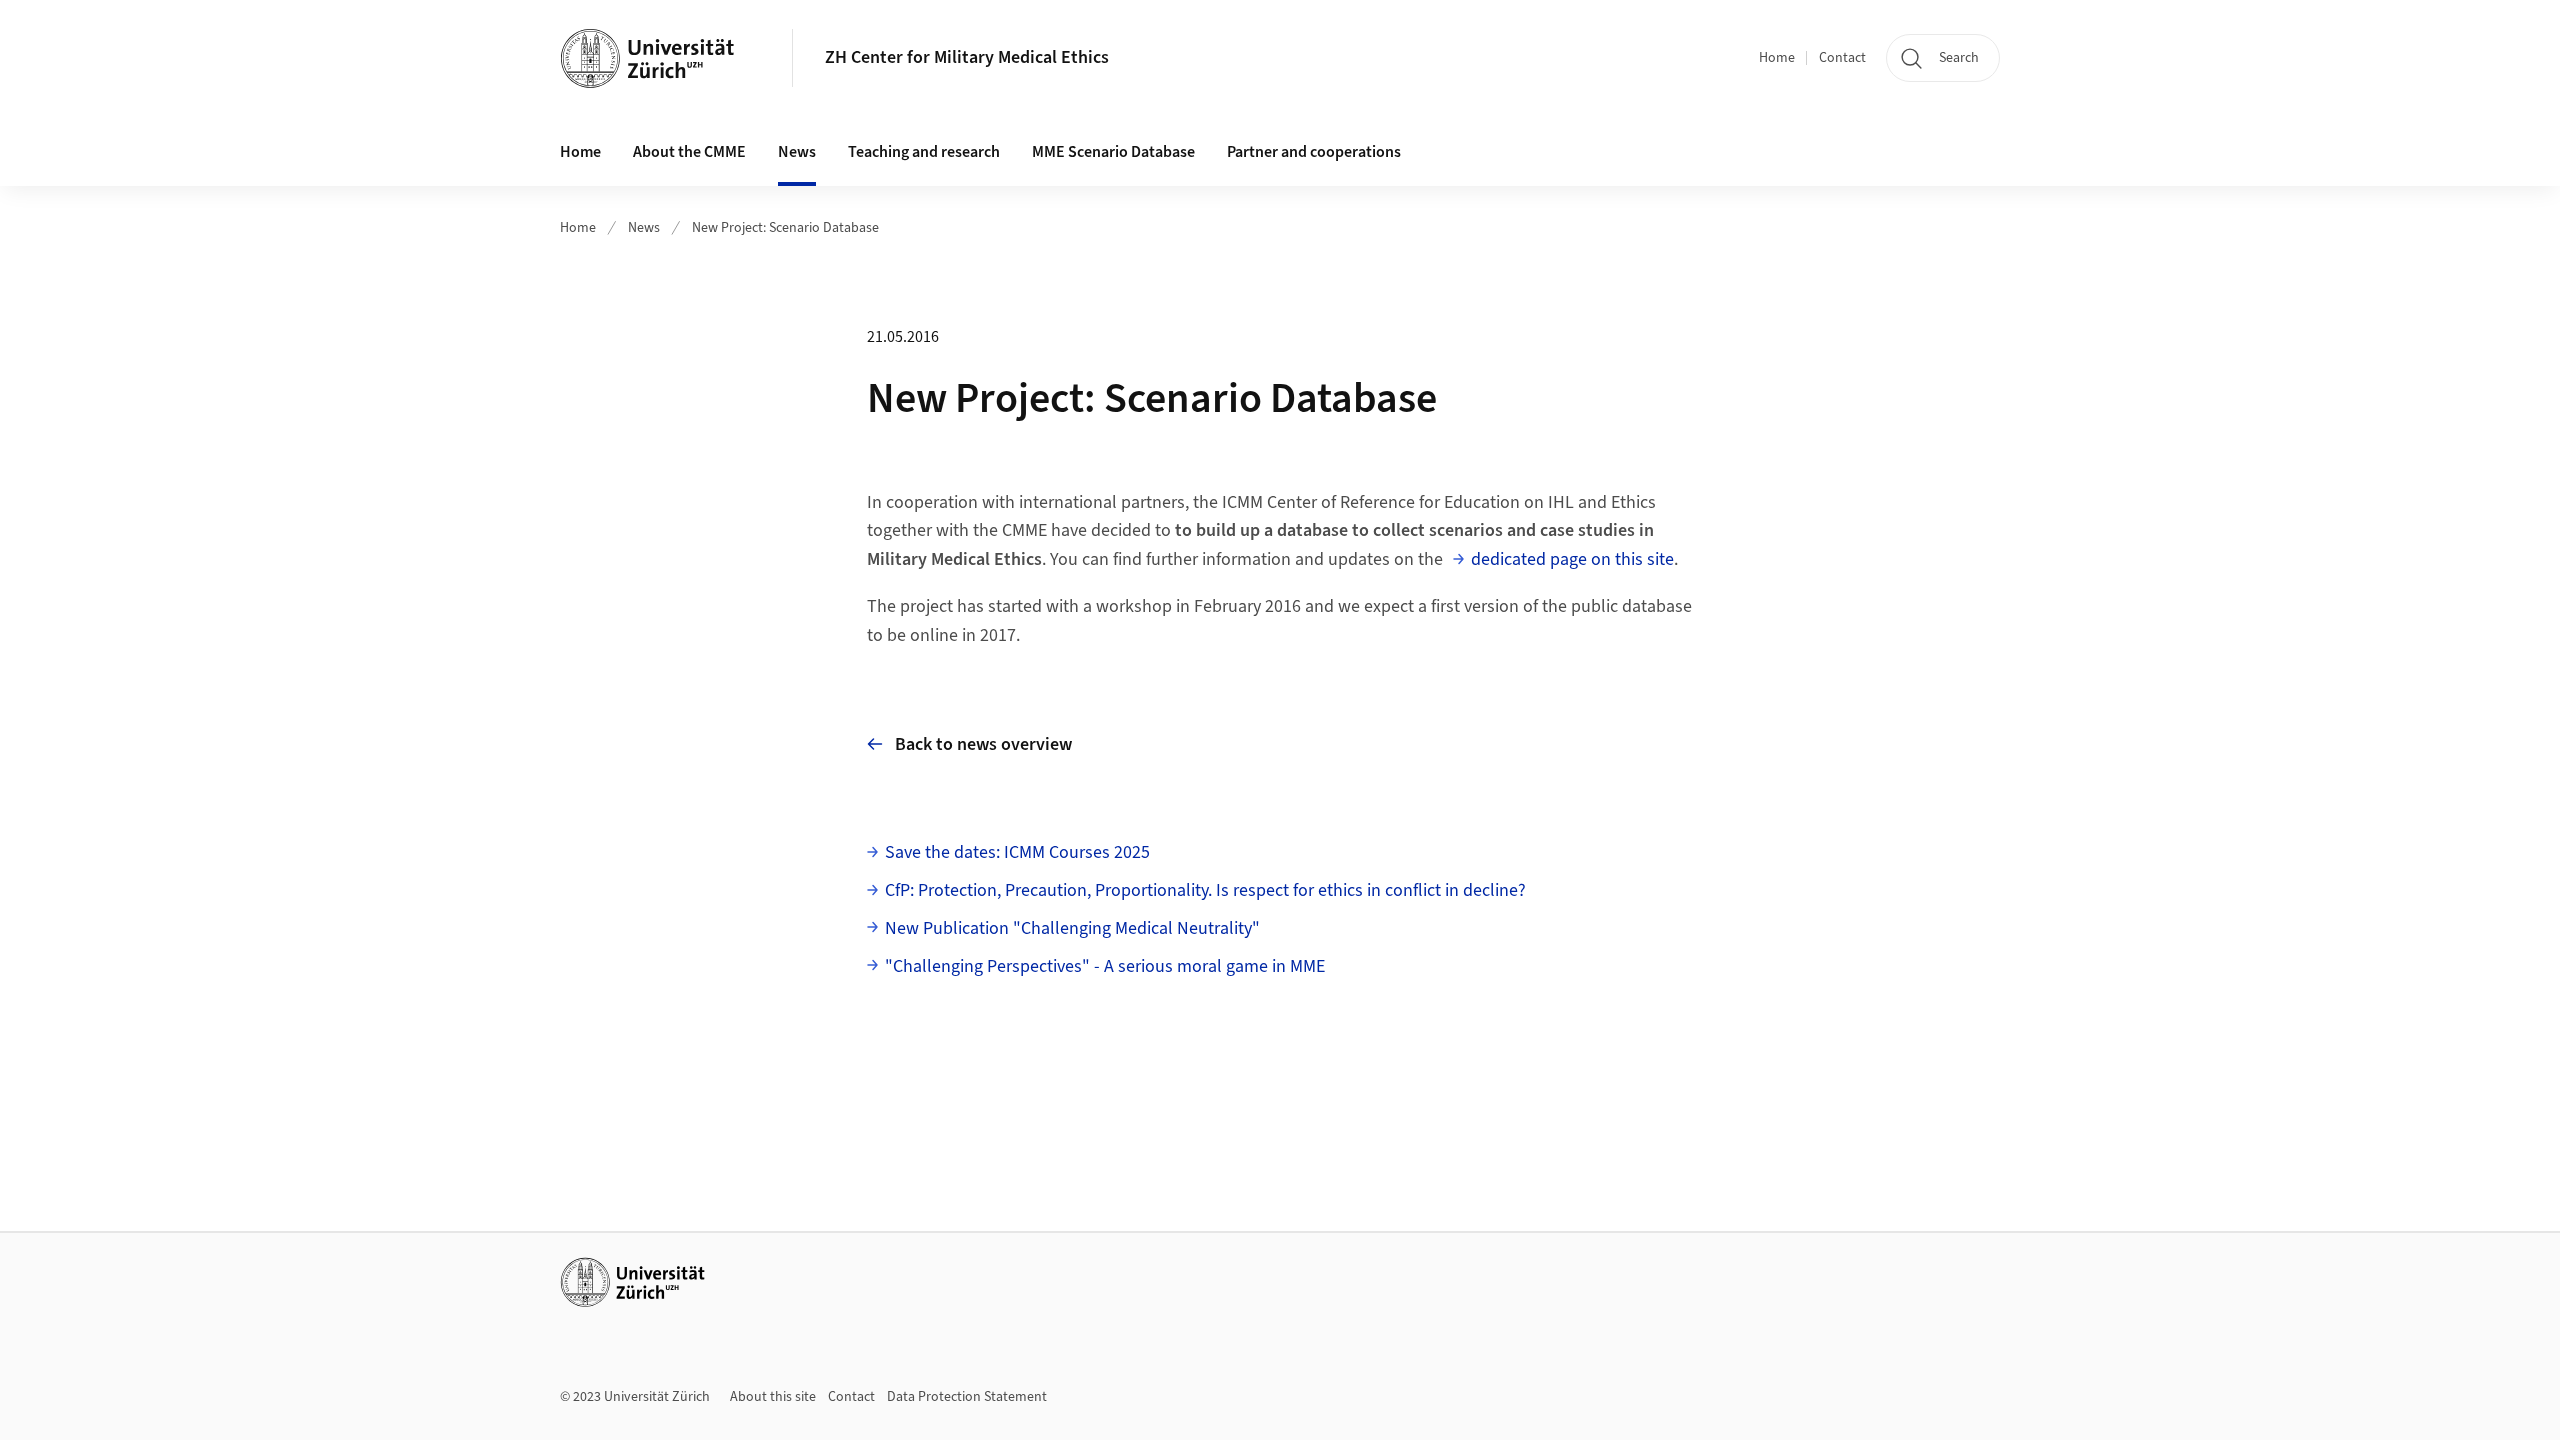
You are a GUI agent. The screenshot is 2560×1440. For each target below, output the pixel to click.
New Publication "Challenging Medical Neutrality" (1072, 928)
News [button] (797, 152)
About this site (773, 1397)
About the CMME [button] (689, 152)
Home (1777, 58)
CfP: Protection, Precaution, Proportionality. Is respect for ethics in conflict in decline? (1205, 890)
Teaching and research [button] (924, 152)
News (644, 228)
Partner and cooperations (1314, 152)
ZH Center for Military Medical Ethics (967, 57)
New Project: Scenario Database (785, 228)
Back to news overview (983, 744)
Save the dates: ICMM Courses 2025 (1017, 852)
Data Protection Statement (967, 1397)
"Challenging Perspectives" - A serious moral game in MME (1105, 966)
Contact (1842, 58)
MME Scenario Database (1113, 152)
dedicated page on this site (1572, 559)
